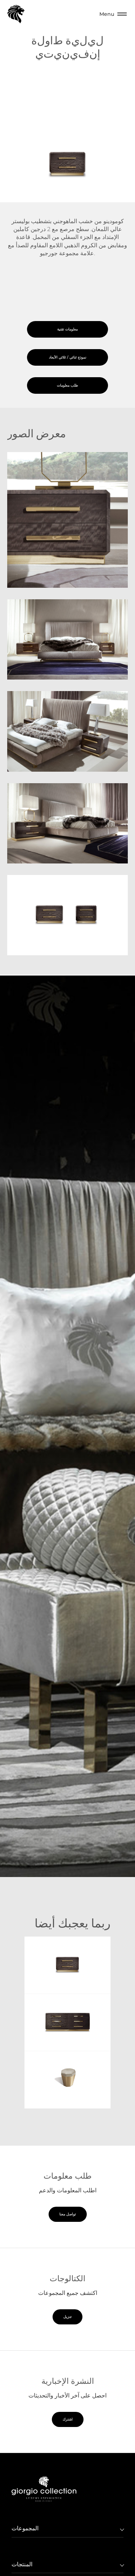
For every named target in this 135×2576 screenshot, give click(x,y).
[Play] (67, 1427)
